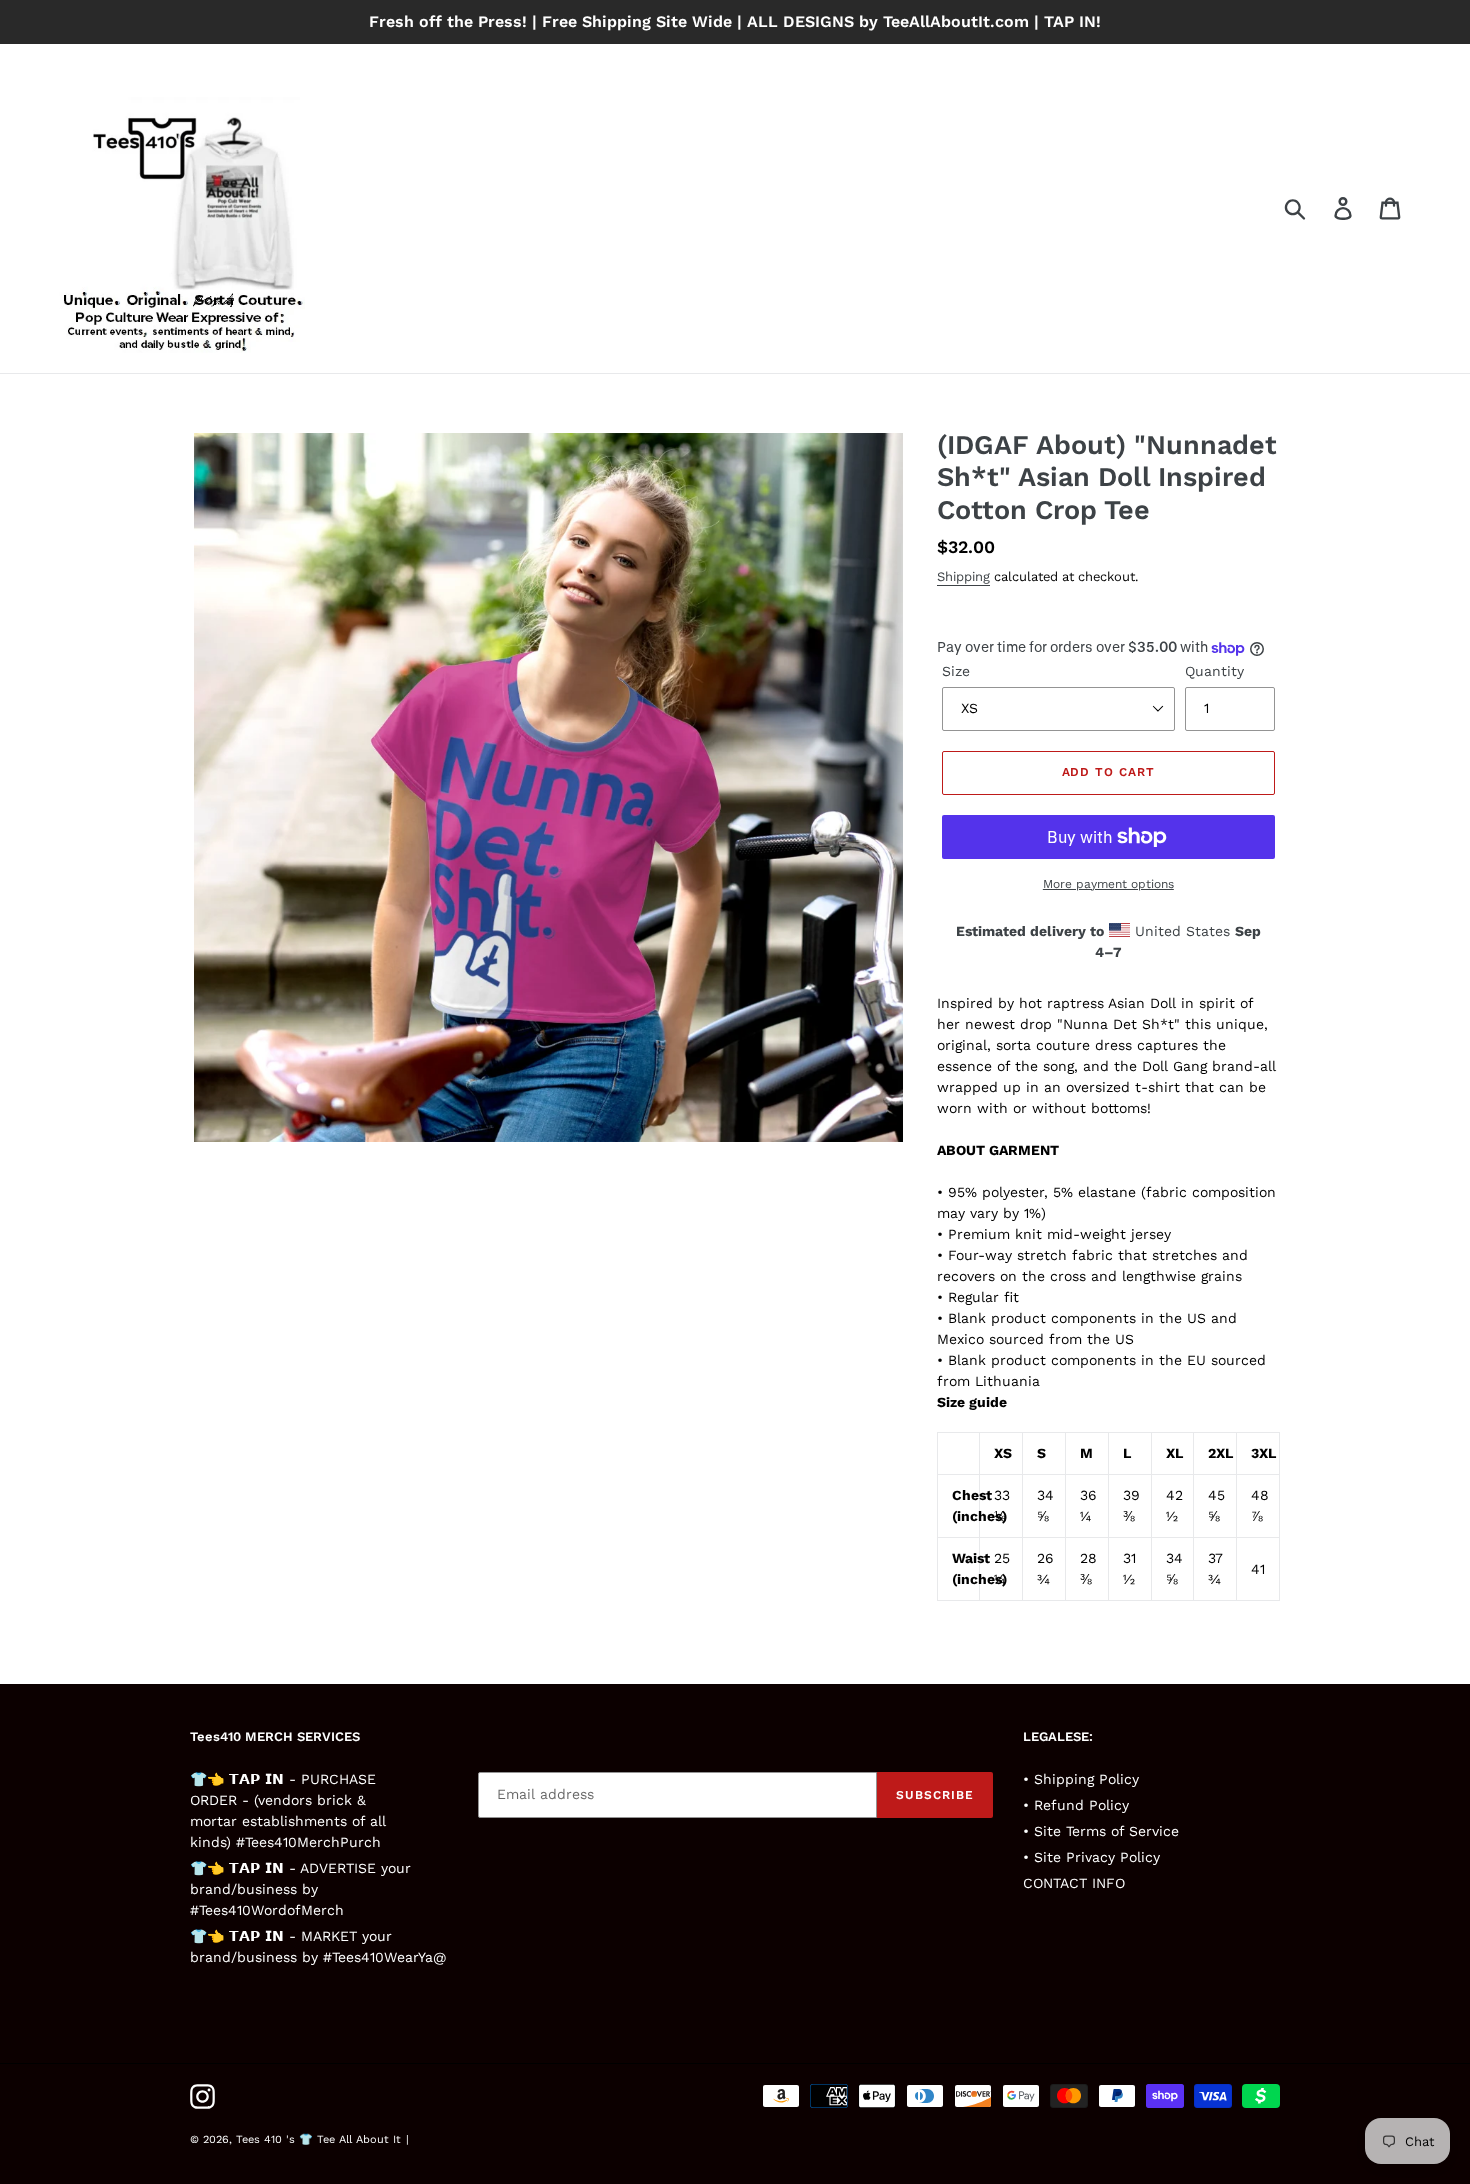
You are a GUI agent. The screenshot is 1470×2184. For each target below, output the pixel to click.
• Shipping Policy (1081, 1779)
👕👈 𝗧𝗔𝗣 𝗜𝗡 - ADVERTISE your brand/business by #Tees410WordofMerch (300, 1889)
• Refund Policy (1076, 1805)
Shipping (963, 576)
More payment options (1108, 884)
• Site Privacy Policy (1091, 1857)
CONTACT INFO (1074, 1883)
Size (956, 671)
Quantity (1214, 671)
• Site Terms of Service (1101, 1831)
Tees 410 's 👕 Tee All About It (318, 2139)
